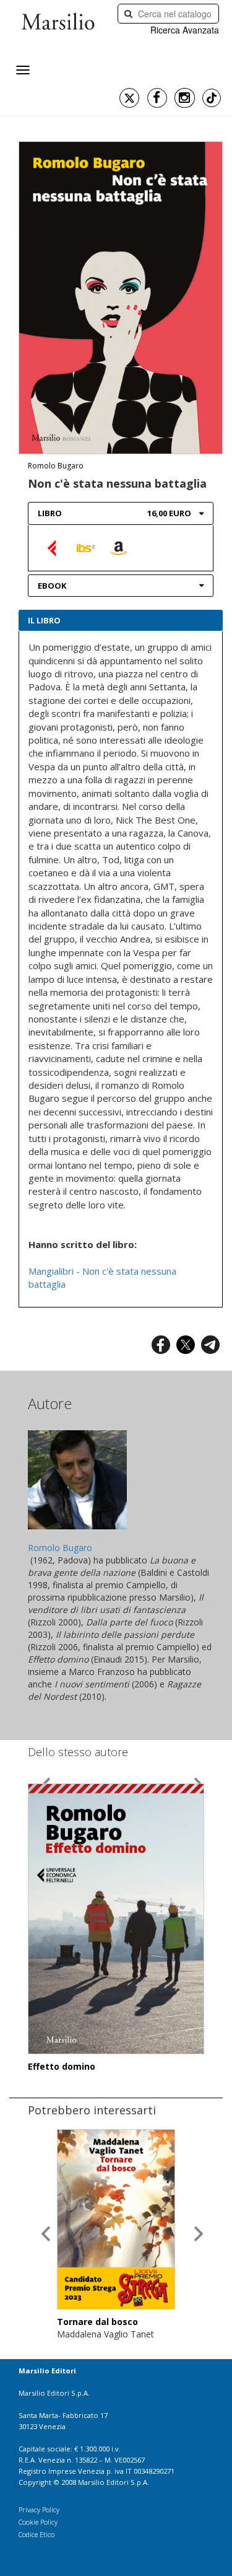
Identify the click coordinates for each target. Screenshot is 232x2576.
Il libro (44, 620)
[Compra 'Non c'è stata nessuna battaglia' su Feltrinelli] (53, 547)
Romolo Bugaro (56, 466)
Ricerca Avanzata (185, 30)
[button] (45, 2223)
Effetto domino (62, 2066)
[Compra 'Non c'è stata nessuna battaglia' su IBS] (86, 547)
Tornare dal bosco (97, 2322)
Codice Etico (37, 2534)
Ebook (52, 586)
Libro (50, 513)
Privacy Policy (39, 2509)
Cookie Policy (38, 2522)
